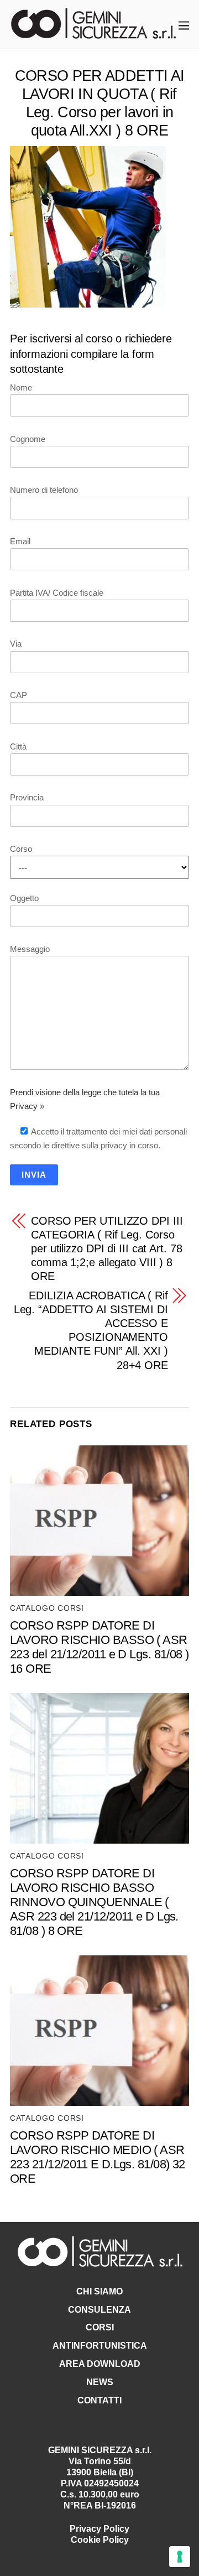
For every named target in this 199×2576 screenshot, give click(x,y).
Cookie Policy (100, 2540)
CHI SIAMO (99, 2291)
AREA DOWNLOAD (100, 2364)
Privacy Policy (99, 2529)
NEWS (100, 2382)
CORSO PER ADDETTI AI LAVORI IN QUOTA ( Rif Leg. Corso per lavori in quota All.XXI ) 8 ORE (99, 103)
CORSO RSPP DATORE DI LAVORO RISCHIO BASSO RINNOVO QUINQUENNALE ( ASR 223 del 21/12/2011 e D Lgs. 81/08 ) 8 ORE (94, 1902)
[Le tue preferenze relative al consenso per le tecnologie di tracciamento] (180, 2557)
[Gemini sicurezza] (93, 33)
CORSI (100, 2327)
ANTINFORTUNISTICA (100, 2346)
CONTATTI (99, 2400)
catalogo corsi (47, 1608)
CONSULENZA (99, 2310)
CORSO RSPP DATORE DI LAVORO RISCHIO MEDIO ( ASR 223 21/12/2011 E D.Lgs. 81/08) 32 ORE (98, 2157)
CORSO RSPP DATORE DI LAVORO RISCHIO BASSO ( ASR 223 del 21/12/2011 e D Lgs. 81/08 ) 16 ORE (99, 1647)
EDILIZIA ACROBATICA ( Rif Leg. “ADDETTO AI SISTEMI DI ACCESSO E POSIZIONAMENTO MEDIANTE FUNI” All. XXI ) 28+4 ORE (91, 1330)
